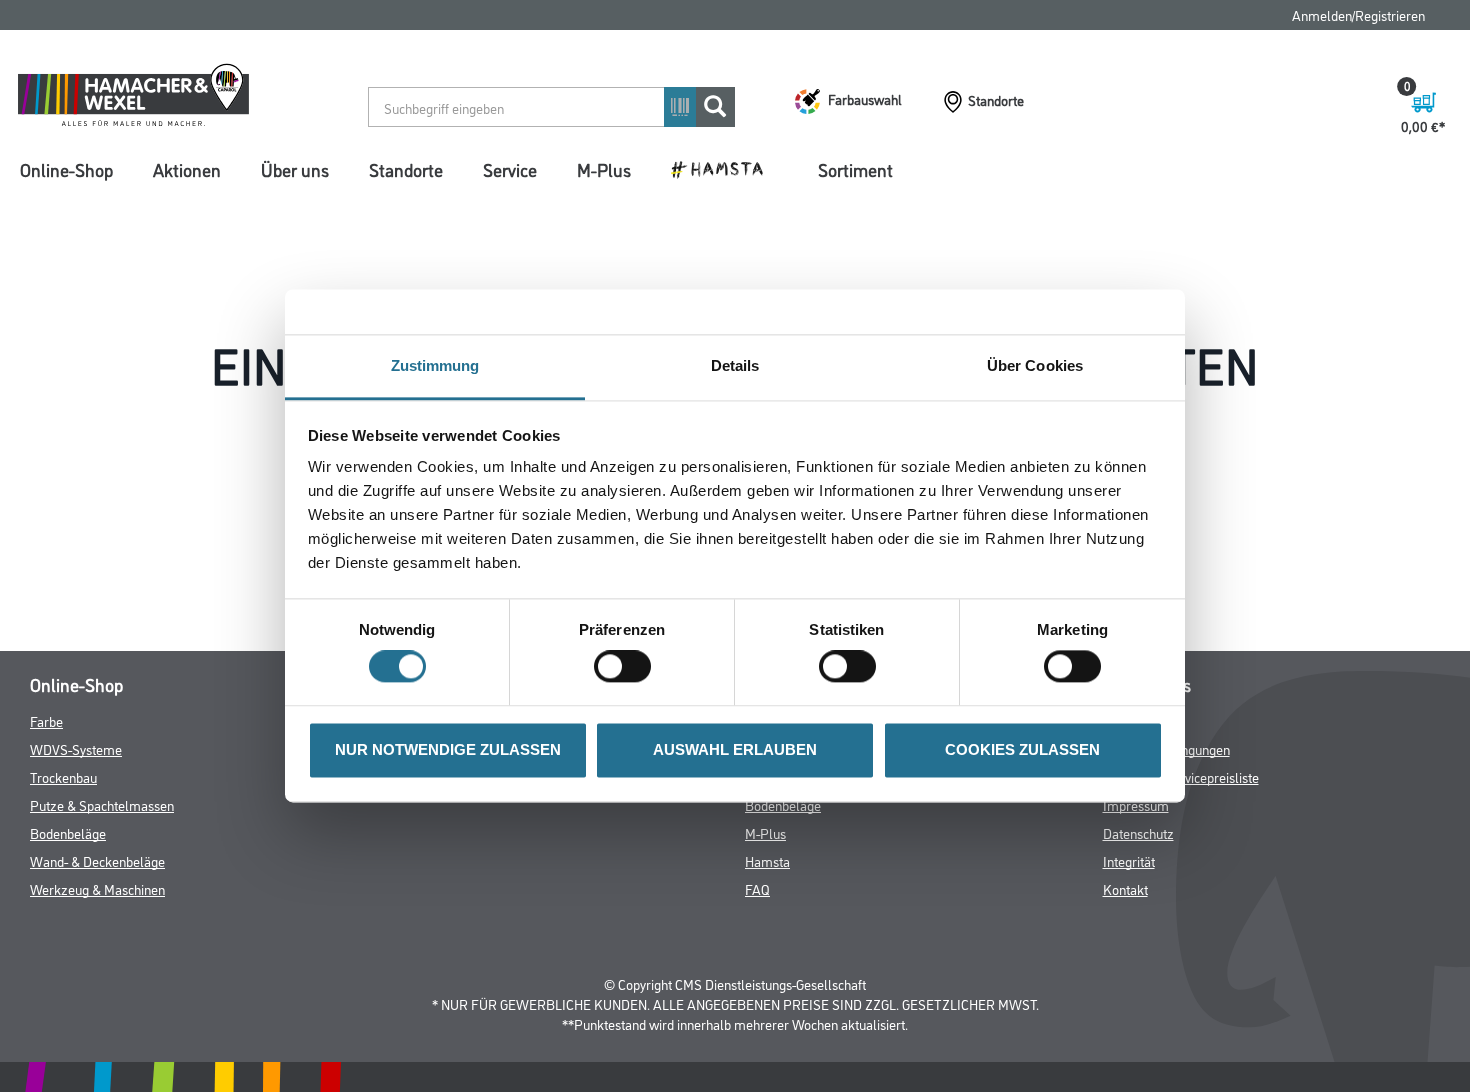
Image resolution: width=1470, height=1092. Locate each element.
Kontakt (1125, 888)
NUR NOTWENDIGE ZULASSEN (448, 749)
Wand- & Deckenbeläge (97, 860)
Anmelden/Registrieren (1358, 14)
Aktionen (187, 169)
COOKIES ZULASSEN (1022, 749)
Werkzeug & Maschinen (97, 888)
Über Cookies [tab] (1035, 365)
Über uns (295, 169)
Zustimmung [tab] (435, 365)
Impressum (1136, 804)
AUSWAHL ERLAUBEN (735, 749)
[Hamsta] (724, 168)
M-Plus (604, 169)
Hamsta (767, 860)
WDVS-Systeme (76, 748)
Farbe (46, 720)
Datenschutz (1138, 832)
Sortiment (855, 169)
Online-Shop (66, 169)
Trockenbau (63, 776)
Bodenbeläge (68, 832)
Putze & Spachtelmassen (102, 804)
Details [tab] (735, 365)
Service (510, 169)
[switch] (627, 667)
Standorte (406, 169)
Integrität (1129, 860)
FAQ (757, 888)
